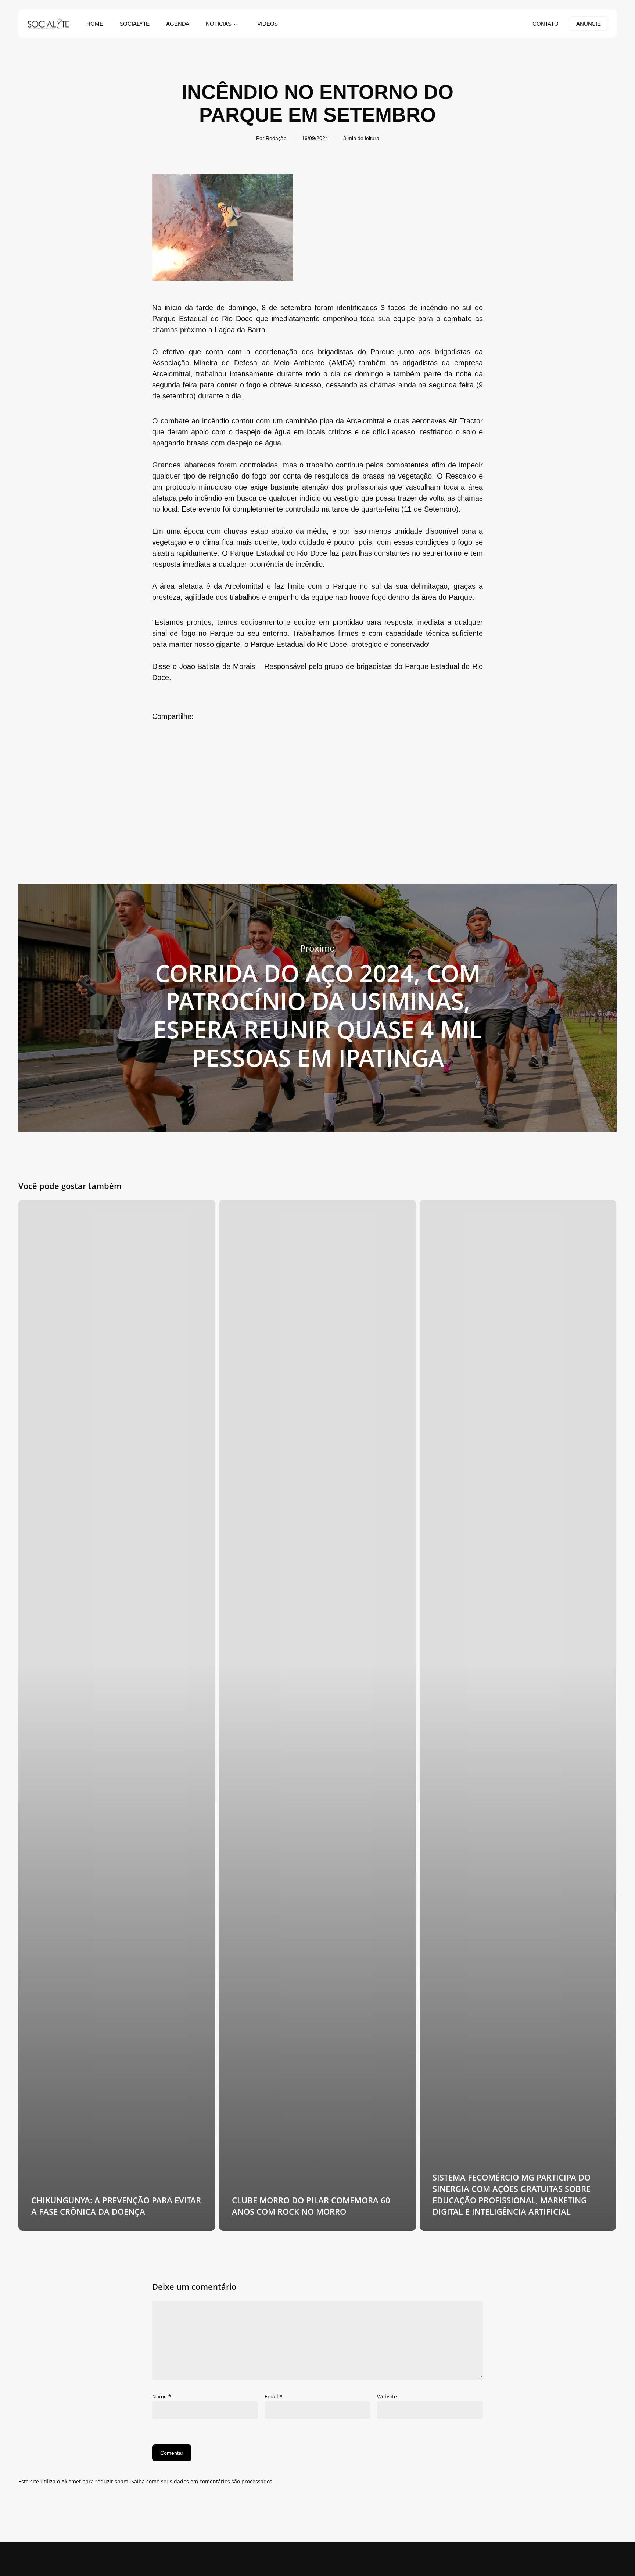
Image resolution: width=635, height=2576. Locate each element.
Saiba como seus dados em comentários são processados (202, 2481)
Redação (276, 138)
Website (387, 2396)
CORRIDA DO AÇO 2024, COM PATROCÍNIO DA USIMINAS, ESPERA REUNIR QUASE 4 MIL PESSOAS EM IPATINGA (317, 1008)
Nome (162, 2396)
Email (274, 2396)
